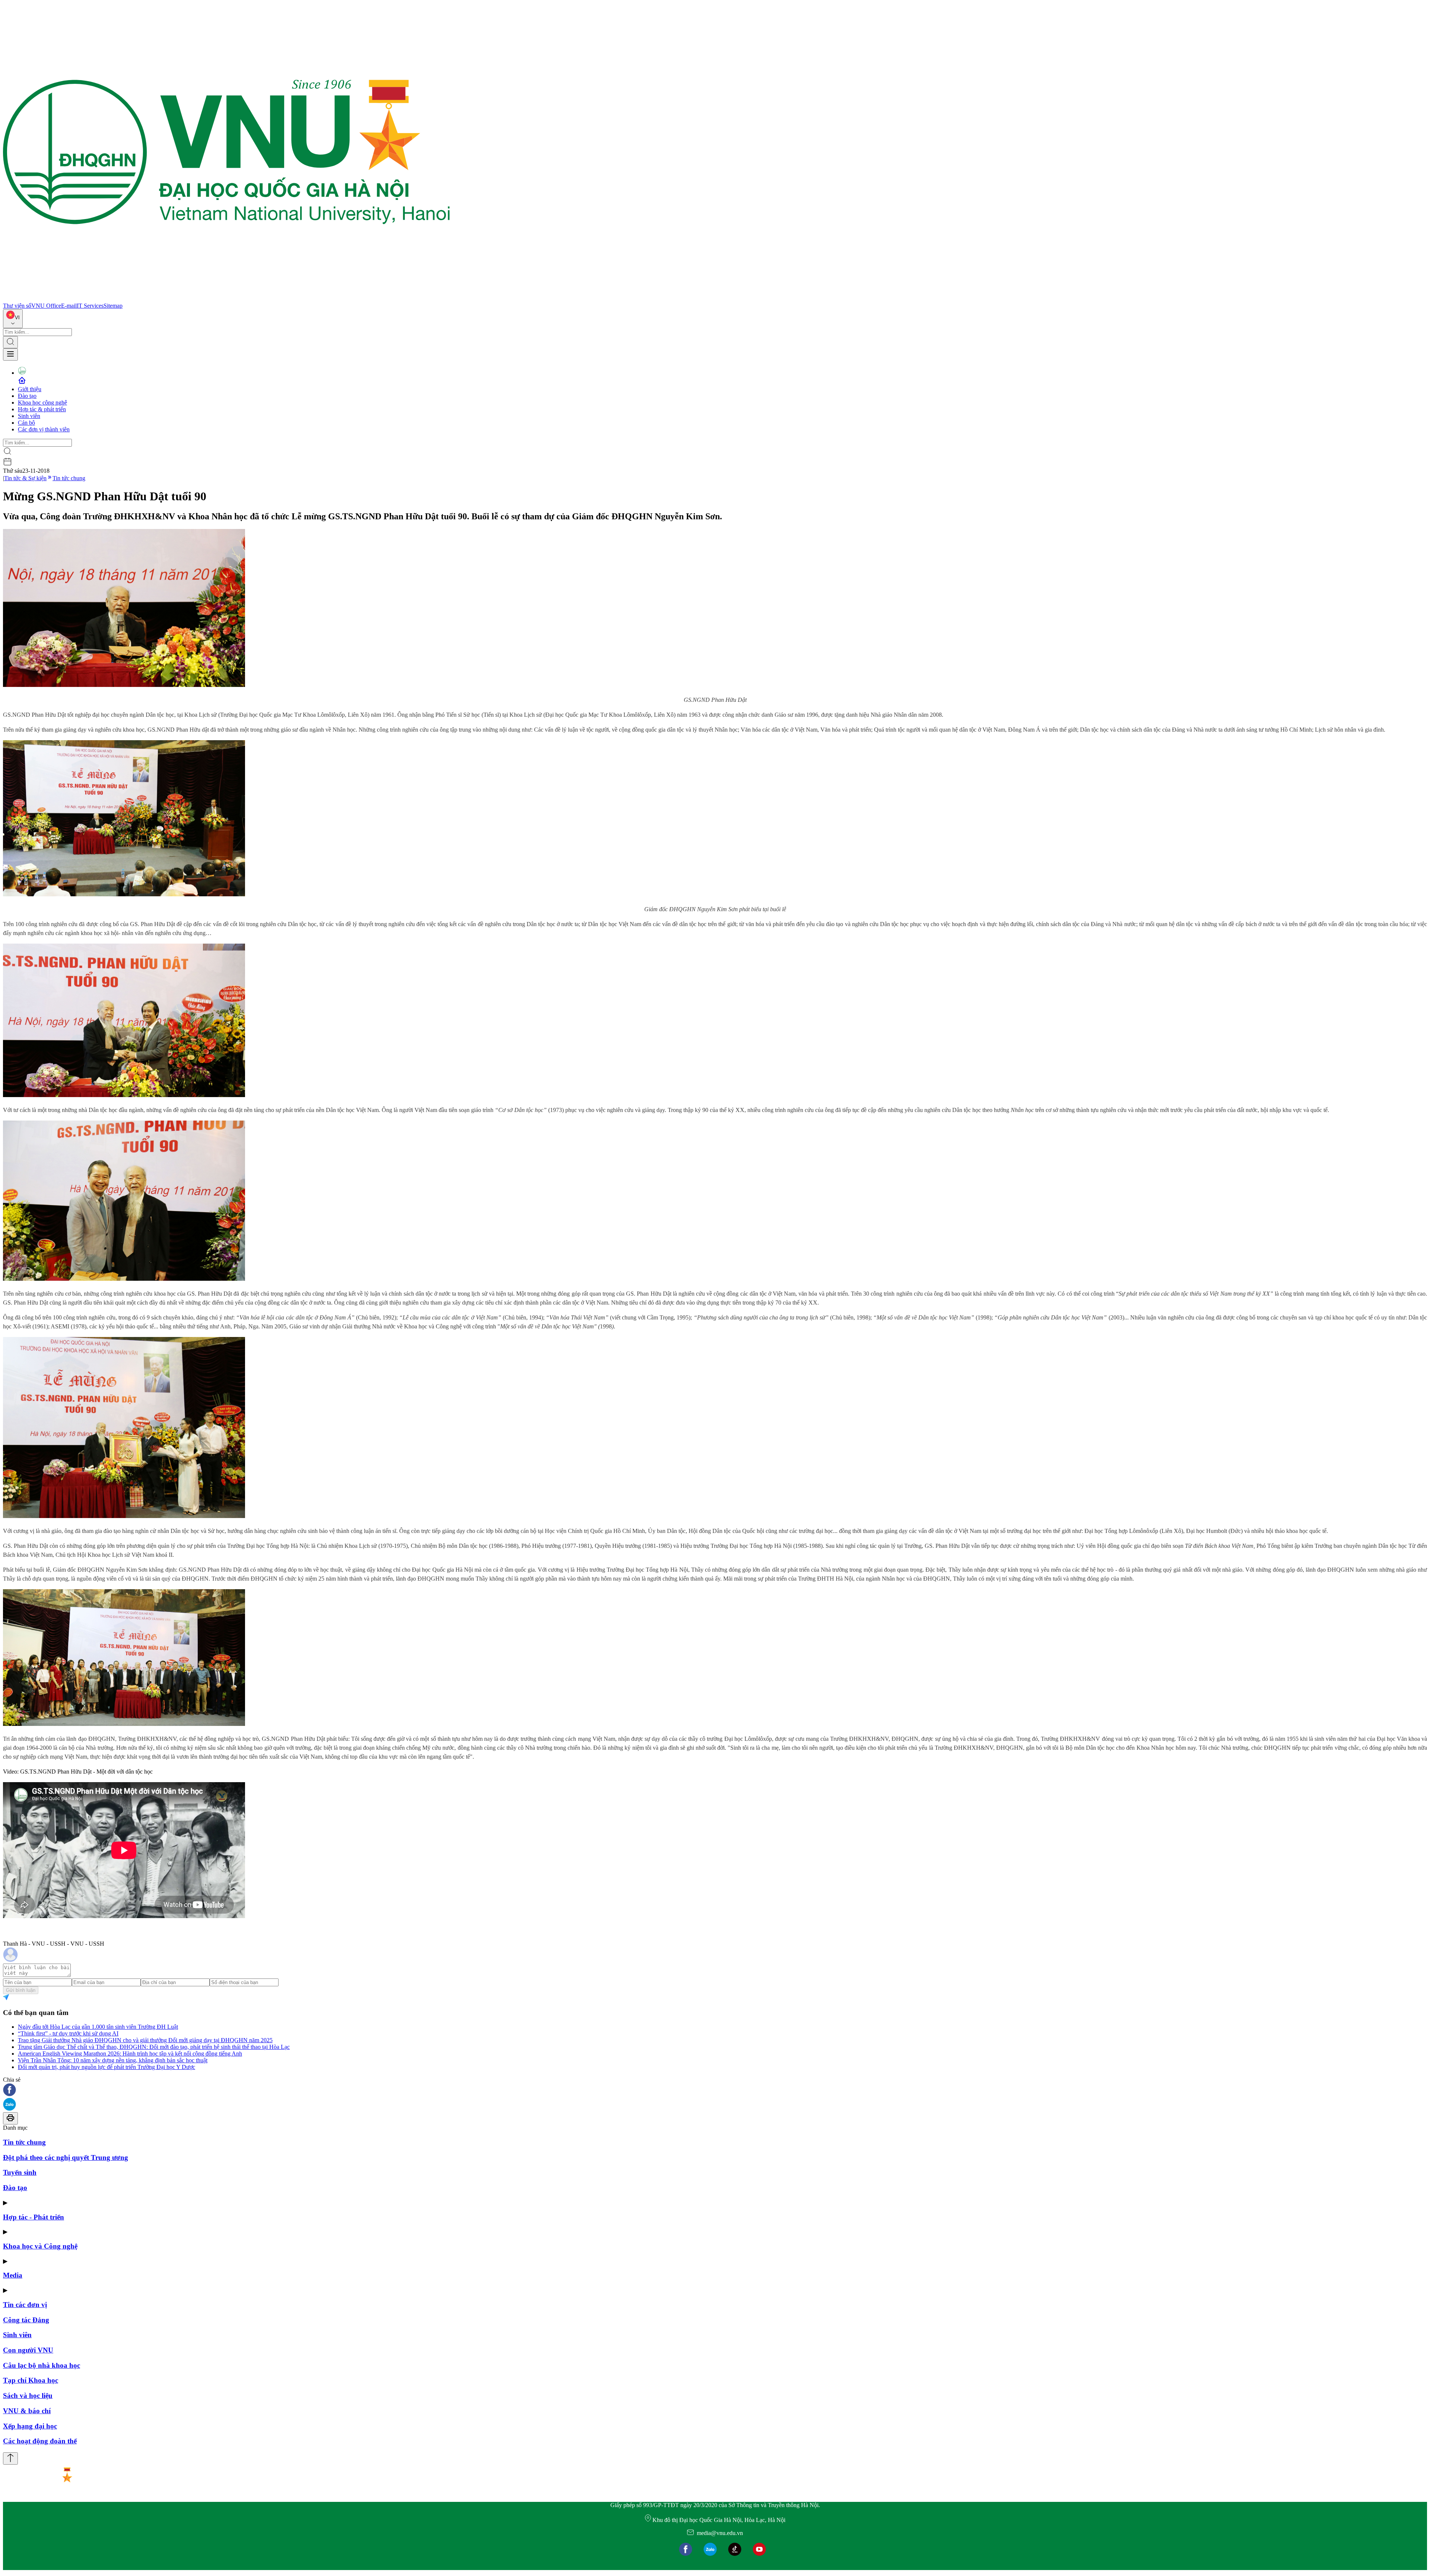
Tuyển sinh (20, 2172)
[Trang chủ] (226, 299)
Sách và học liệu (28, 2396)
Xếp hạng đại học (30, 2426)
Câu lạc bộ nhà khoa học (42, 2365)
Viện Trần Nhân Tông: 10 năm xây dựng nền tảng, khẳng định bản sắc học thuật (113, 2060)
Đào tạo (27, 396)
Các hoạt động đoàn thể (40, 2441)
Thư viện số (17, 306)
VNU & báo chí (27, 2411)
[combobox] (13, 319)
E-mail (69, 306)
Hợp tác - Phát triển (34, 2217)
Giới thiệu (30, 389)
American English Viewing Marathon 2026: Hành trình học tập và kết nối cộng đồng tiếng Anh (130, 2054)
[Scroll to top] (10, 2458)
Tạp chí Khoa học (31, 2380)
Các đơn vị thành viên (44, 429)
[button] (715, 2090)
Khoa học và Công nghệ (40, 2246)
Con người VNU (28, 2350)
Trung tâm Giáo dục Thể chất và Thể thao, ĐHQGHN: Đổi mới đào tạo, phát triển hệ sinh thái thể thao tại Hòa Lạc (154, 2047)
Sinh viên (29, 416)
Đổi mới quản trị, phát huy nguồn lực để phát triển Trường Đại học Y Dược (107, 2067)
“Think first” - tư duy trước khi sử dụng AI (68, 2033)
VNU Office (46, 306)
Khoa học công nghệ (42, 403)
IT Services (90, 306)
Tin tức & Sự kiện (25, 478)
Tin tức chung (69, 478)
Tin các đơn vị (25, 2305)
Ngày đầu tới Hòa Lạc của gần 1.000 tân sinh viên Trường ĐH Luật (98, 2027)
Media (13, 2275)
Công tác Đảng (26, 2320)
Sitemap (113, 306)
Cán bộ (26, 423)
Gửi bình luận (21, 1990)
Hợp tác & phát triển (42, 409)
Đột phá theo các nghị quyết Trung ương (66, 2157)
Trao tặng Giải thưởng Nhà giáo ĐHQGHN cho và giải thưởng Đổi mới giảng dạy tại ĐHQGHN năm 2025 (145, 2040)
